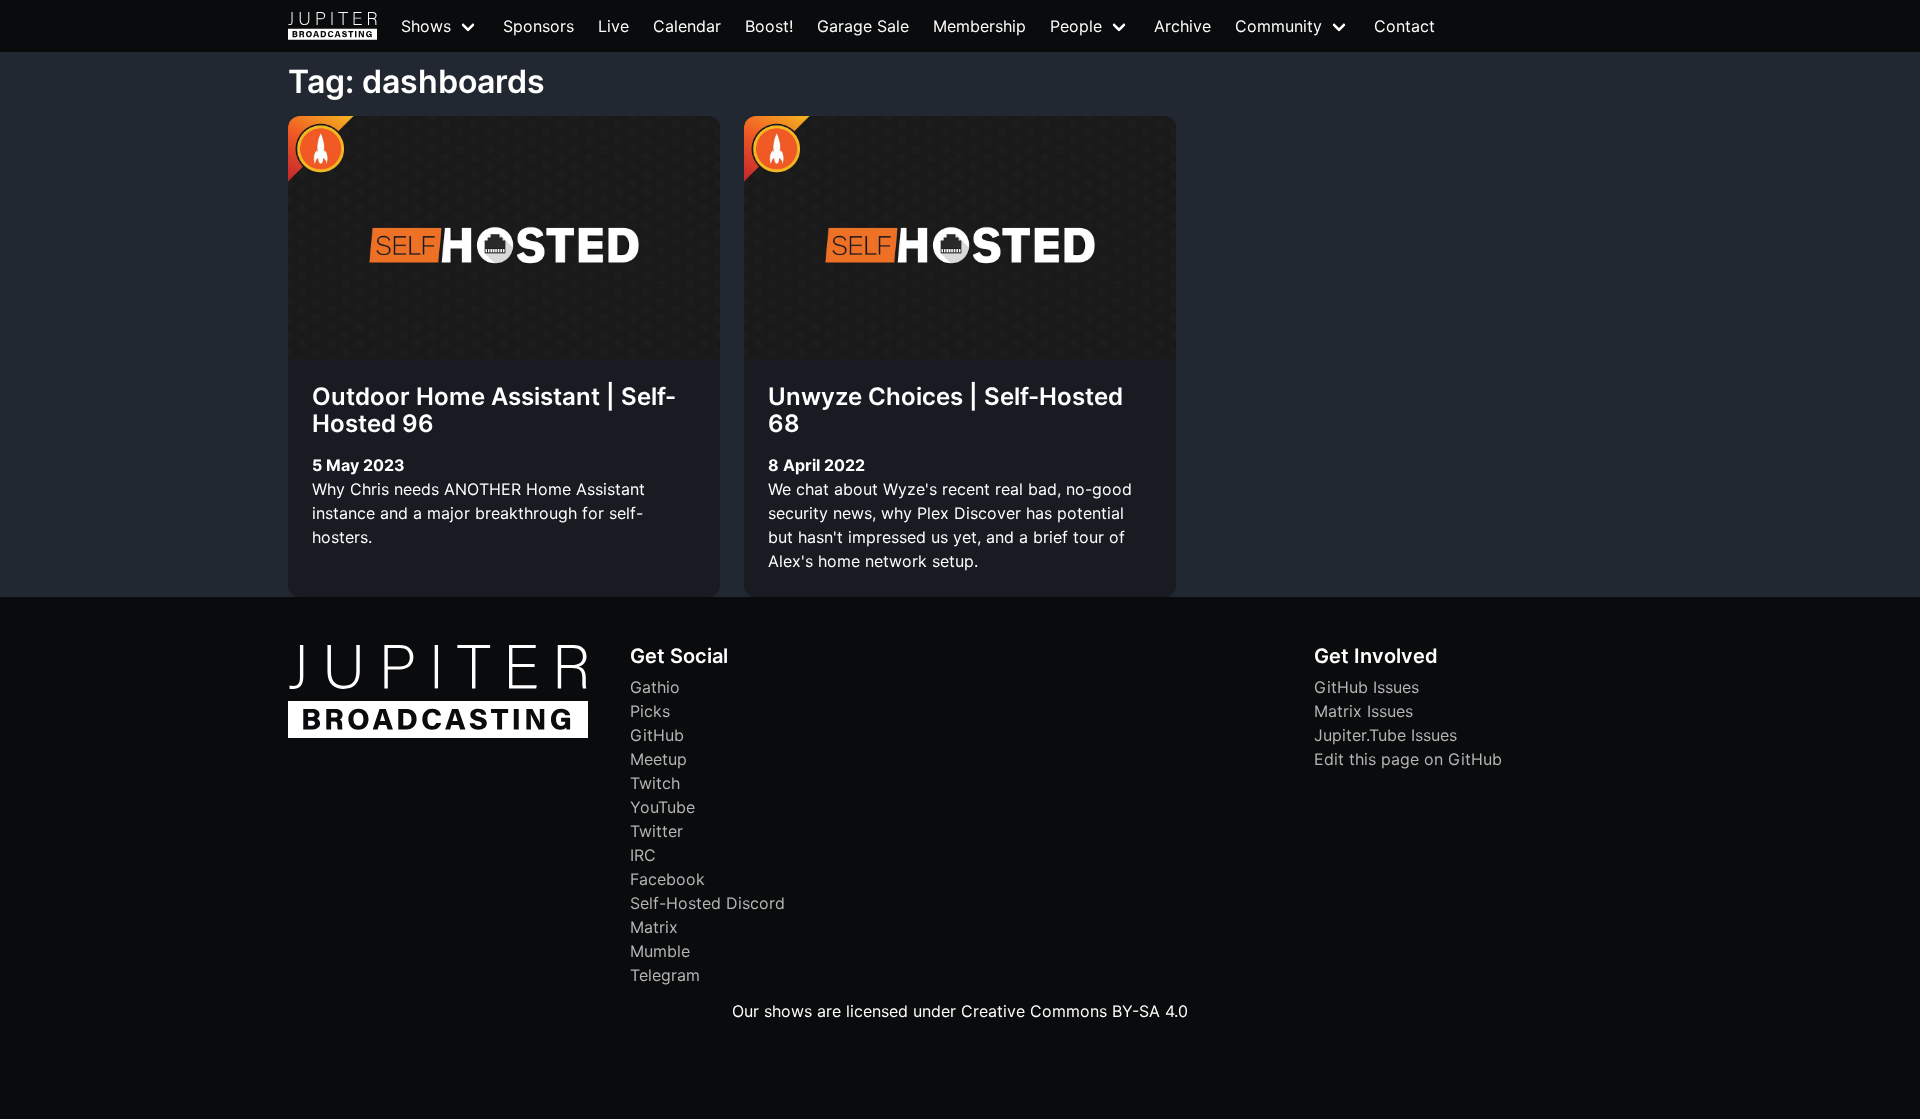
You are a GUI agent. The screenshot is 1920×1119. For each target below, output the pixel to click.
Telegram (665, 975)
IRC (643, 855)
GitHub (657, 735)
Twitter (656, 831)
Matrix (654, 927)
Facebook (667, 879)
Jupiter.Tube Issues (1385, 735)
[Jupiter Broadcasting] (438, 733)
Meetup (658, 759)
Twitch (655, 783)
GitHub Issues (1366, 687)
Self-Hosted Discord (707, 903)
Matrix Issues (1363, 711)
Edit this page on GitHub (1408, 759)
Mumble (660, 951)
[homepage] (332, 26)
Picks (650, 711)
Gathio (655, 687)
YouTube (662, 807)
